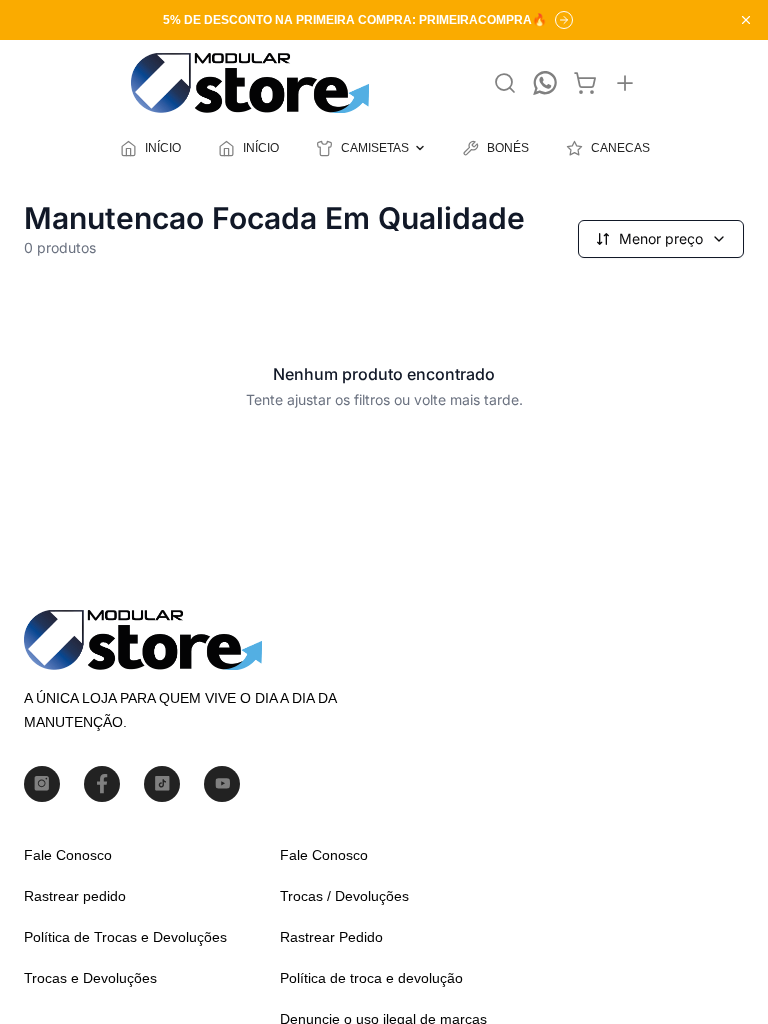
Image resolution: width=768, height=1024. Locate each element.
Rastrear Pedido (331, 937)
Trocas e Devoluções (90, 978)
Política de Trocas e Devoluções (125, 937)
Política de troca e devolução (371, 978)
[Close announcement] (746, 20)
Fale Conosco (68, 855)
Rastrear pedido (75, 896)
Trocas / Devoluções (344, 896)
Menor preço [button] (661, 238)
